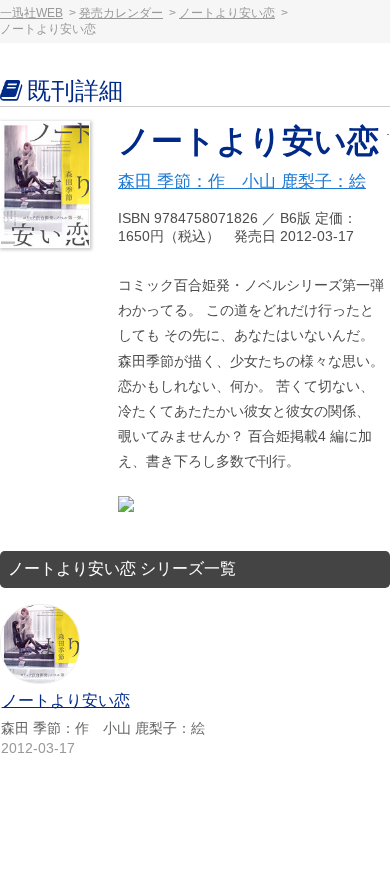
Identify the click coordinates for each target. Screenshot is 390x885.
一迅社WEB (31, 13)
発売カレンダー (121, 13)
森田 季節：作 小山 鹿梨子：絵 (242, 181)
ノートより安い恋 (227, 13)
